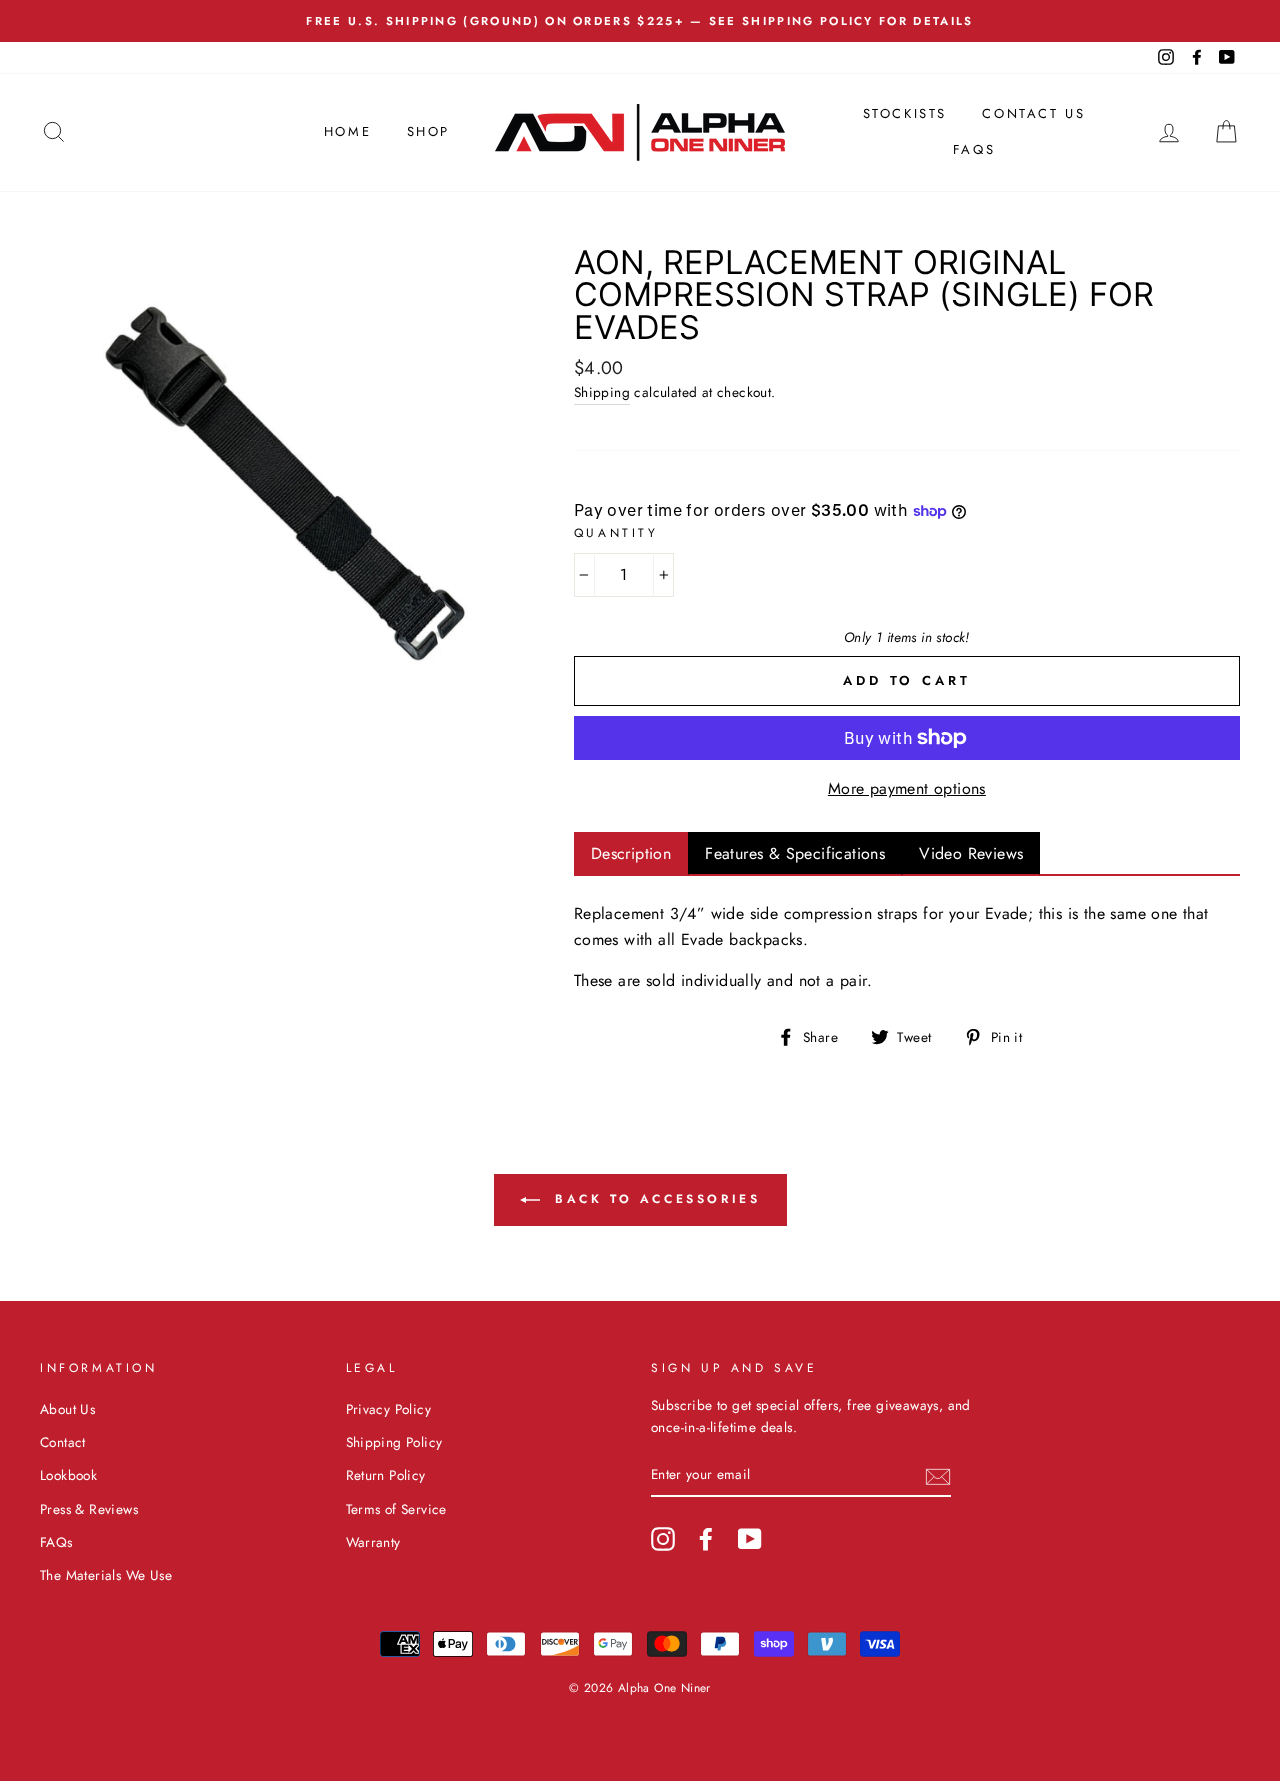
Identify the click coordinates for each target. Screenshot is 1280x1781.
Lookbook (68, 1475)
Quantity (616, 533)
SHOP (428, 131)
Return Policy (386, 1475)
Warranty (373, 1542)
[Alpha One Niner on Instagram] (663, 1539)
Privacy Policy (389, 1409)
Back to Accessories (654, 1198)
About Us (67, 1409)
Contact (63, 1442)
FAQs (974, 149)
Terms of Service (396, 1509)
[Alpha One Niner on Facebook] (706, 1539)
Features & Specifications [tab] (795, 853)
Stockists (905, 113)
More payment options (907, 788)
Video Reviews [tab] (971, 853)
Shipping (602, 392)
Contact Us (1033, 113)
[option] (640, 21)
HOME (347, 131)
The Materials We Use (106, 1575)
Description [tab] (631, 853)
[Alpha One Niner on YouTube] (750, 1539)
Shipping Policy (394, 1442)
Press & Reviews (89, 1509)
